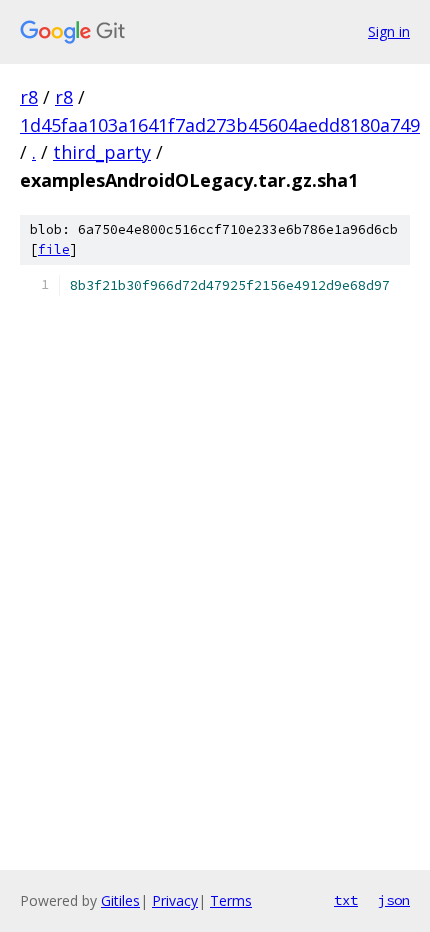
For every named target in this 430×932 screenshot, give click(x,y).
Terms (231, 900)
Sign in (389, 31)
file (54, 249)
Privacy (175, 900)
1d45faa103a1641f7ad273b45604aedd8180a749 (220, 125)
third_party (102, 152)
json (394, 900)
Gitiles (120, 900)
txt (346, 900)
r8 (29, 97)
